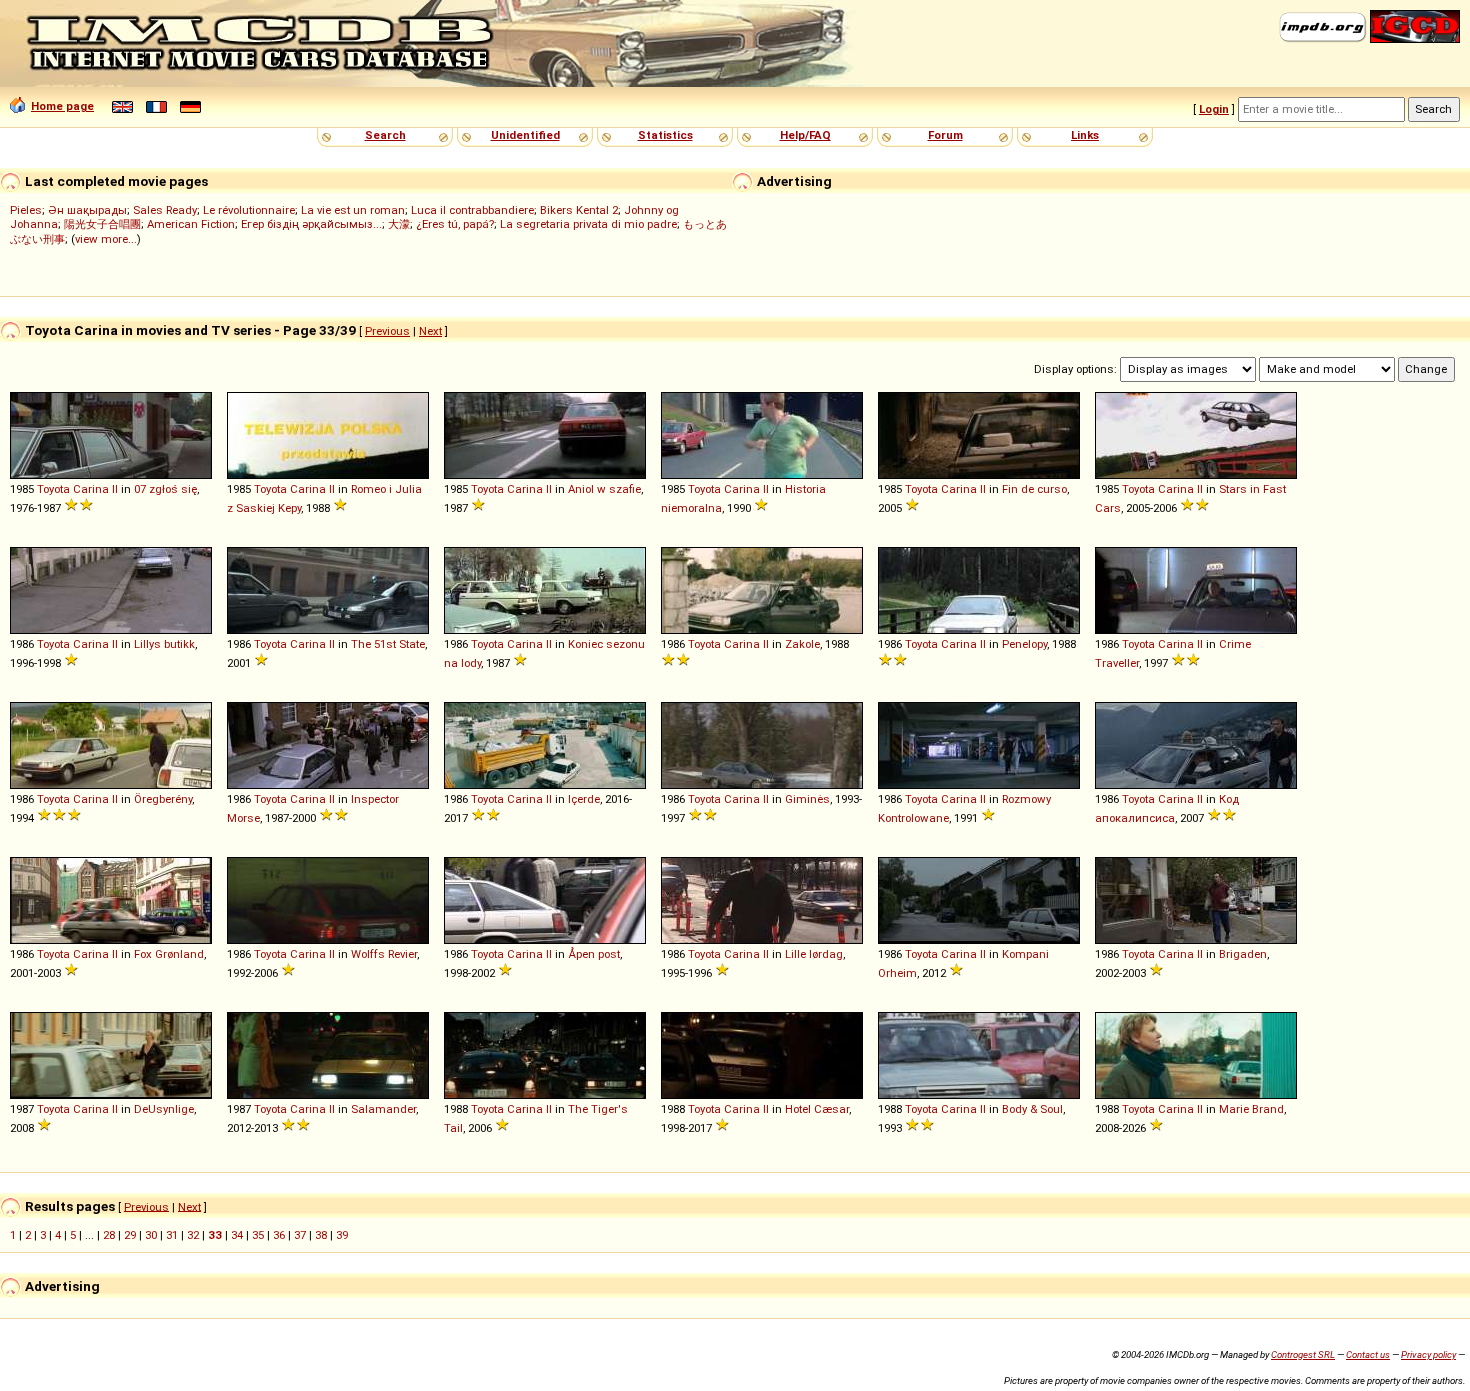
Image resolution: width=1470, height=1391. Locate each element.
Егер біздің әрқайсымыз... (311, 224)
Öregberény (163, 799)
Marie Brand (1251, 1109)
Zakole (802, 644)
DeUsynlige (164, 1109)
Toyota (53, 489)
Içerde (584, 799)
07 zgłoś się (165, 489)
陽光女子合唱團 (102, 224)
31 (172, 1235)
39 (342, 1235)
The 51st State (388, 644)
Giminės (807, 799)
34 (237, 1235)
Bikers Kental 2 (579, 210)
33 (215, 1235)
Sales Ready (165, 210)
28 (109, 1235)
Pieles (26, 210)
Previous (387, 331)
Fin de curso (1034, 489)
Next (430, 331)
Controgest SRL (1303, 1354)
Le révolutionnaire (249, 210)
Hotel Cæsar (817, 1109)
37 (300, 1235)
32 (193, 1235)
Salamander (383, 1109)
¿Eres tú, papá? (455, 224)
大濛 (399, 224)
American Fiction (191, 224)
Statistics (665, 135)
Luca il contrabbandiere (472, 210)
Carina (91, 489)
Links (1085, 135)
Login (1214, 109)
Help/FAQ (805, 135)
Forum (945, 135)
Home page (62, 106)
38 (321, 1235)
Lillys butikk (164, 644)
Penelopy (1024, 644)
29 (130, 1235)
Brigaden (1243, 954)
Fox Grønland (169, 954)
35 (258, 1235)
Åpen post (594, 954)
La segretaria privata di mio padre (588, 224)
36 (279, 1235)
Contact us (1368, 1354)
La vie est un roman (353, 210)
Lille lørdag (814, 954)
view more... (106, 239)
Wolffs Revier (384, 954)
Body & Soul (1032, 1109)
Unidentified (525, 135)
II (115, 489)
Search (385, 135)
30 (151, 1235)
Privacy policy (1428, 1354)
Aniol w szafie (604, 489)
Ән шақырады (87, 210)
